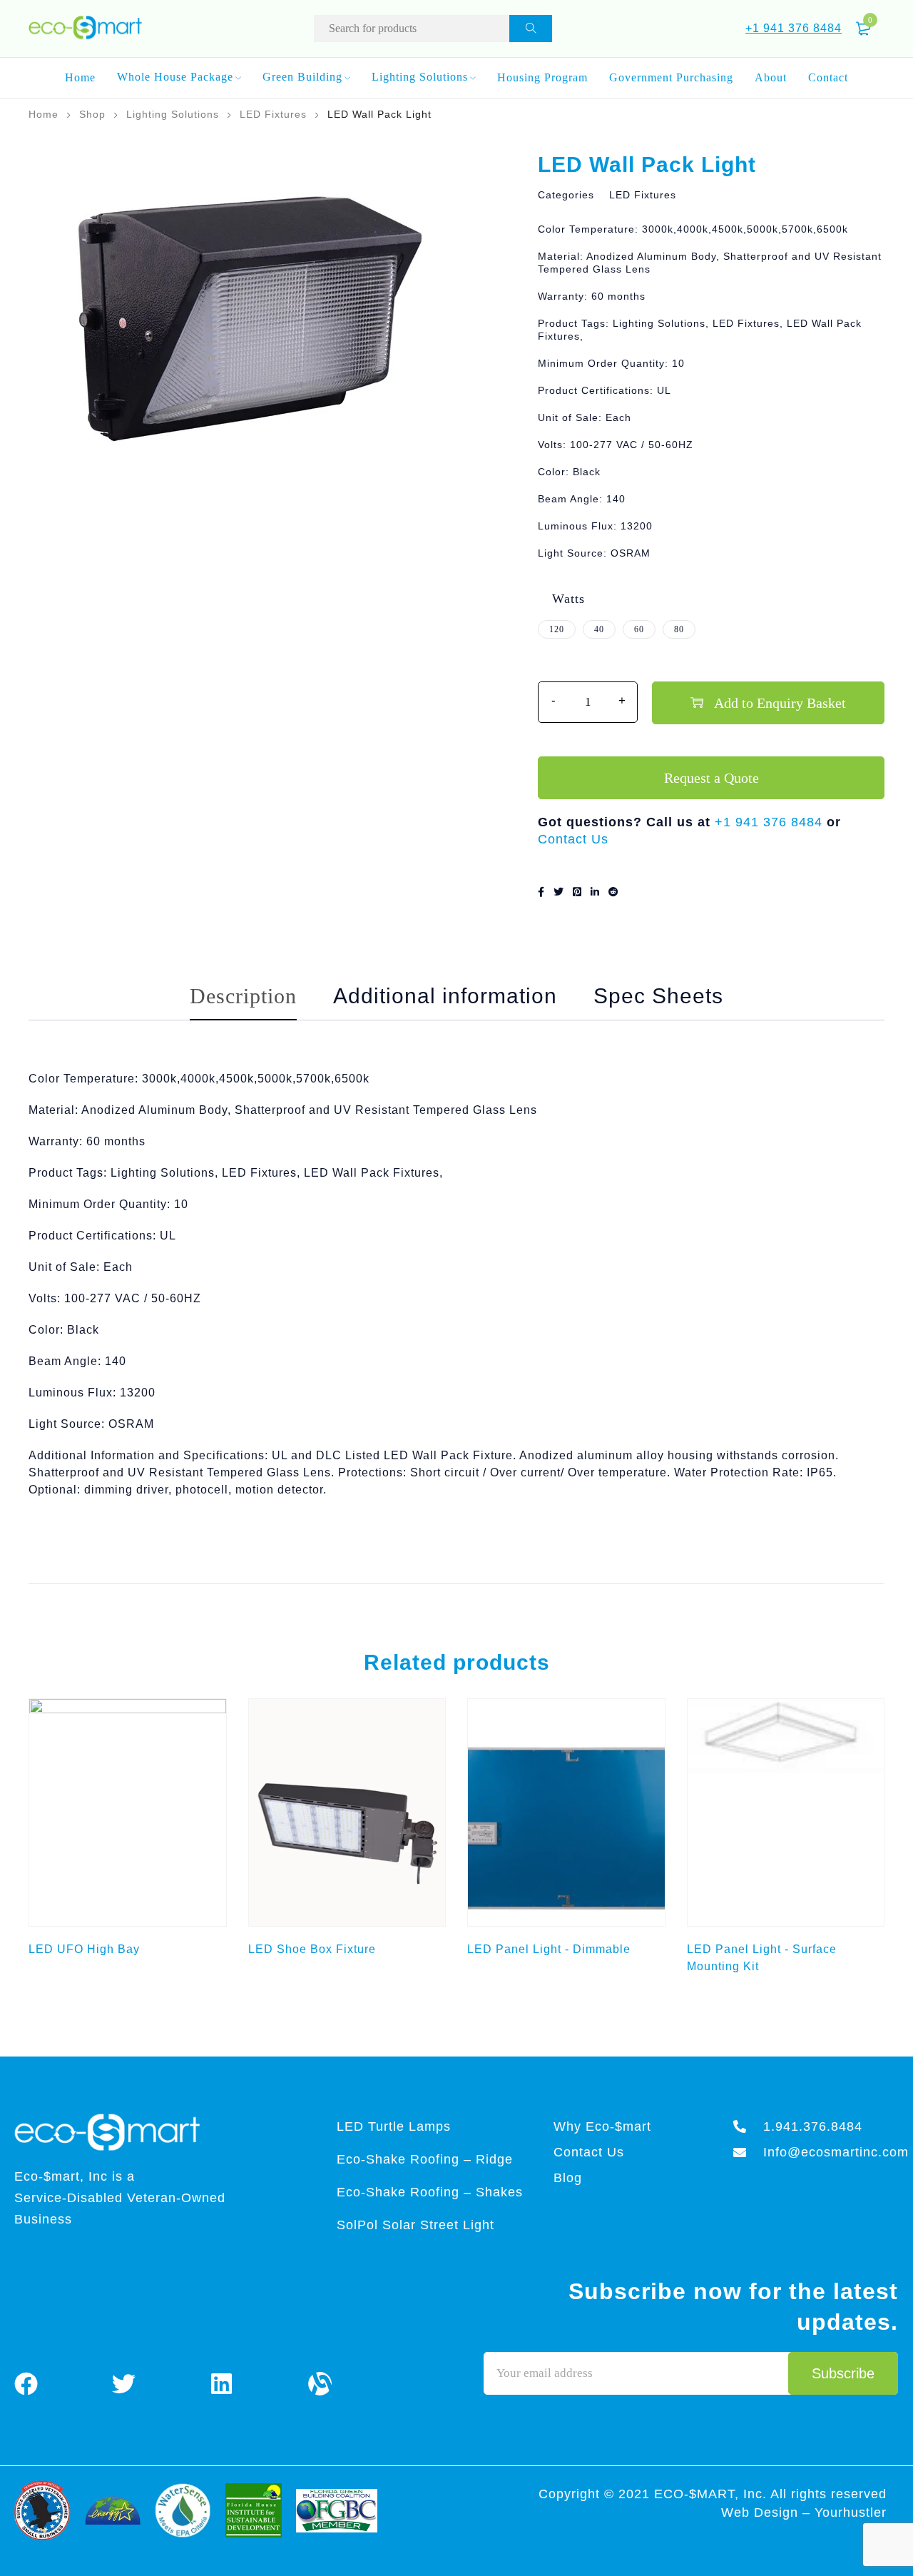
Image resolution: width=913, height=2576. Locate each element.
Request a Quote (711, 778)
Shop (92, 114)
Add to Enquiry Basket (780, 703)
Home (44, 114)
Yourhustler (851, 2512)
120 (557, 629)
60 (639, 629)
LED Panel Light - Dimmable (549, 1949)
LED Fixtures (273, 114)
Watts (568, 599)
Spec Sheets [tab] (658, 996)
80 (679, 629)
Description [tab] (243, 996)
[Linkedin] (222, 2383)
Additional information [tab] (445, 996)
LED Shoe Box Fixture (312, 1949)
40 (599, 629)
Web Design (762, 2512)
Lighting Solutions (173, 114)
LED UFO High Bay (84, 1949)
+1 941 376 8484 (794, 28)
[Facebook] (26, 2383)
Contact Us (573, 839)
